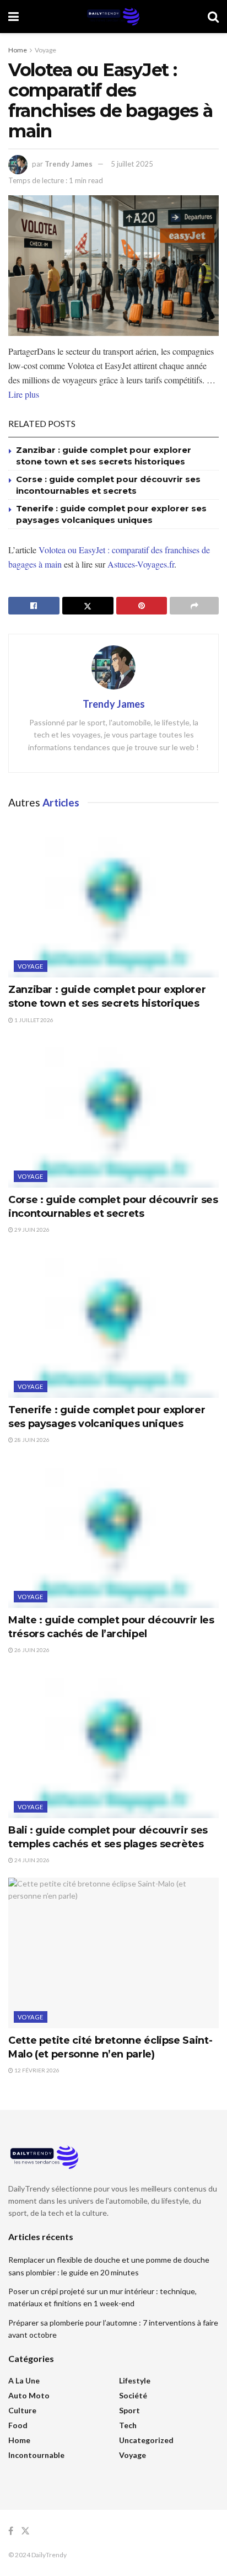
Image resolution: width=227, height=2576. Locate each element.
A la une (24, 2380)
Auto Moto (29, 2395)
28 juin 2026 (31, 1440)
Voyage (45, 50)
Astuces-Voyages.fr (141, 564)
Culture (22, 2410)
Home (18, 50)
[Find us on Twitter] (25, 2531)
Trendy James (69, 164)
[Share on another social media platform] (194, 606)
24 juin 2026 (31, 1860)
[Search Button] (213, 17)
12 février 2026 (36, 2070)
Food (18, 2425)
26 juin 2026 (31, 1650)
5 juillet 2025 (132, 164)
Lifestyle (135, 2380)
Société (133, 2395)
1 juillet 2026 (33, 1020)
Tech (128, 2425)
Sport (129, 2410)
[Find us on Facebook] (11, 2531)
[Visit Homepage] (113, 17)
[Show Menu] (13, 17)
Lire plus (24, 394)
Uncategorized (146, 2440)
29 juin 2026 (31, 1230)
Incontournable (36, 2455)
